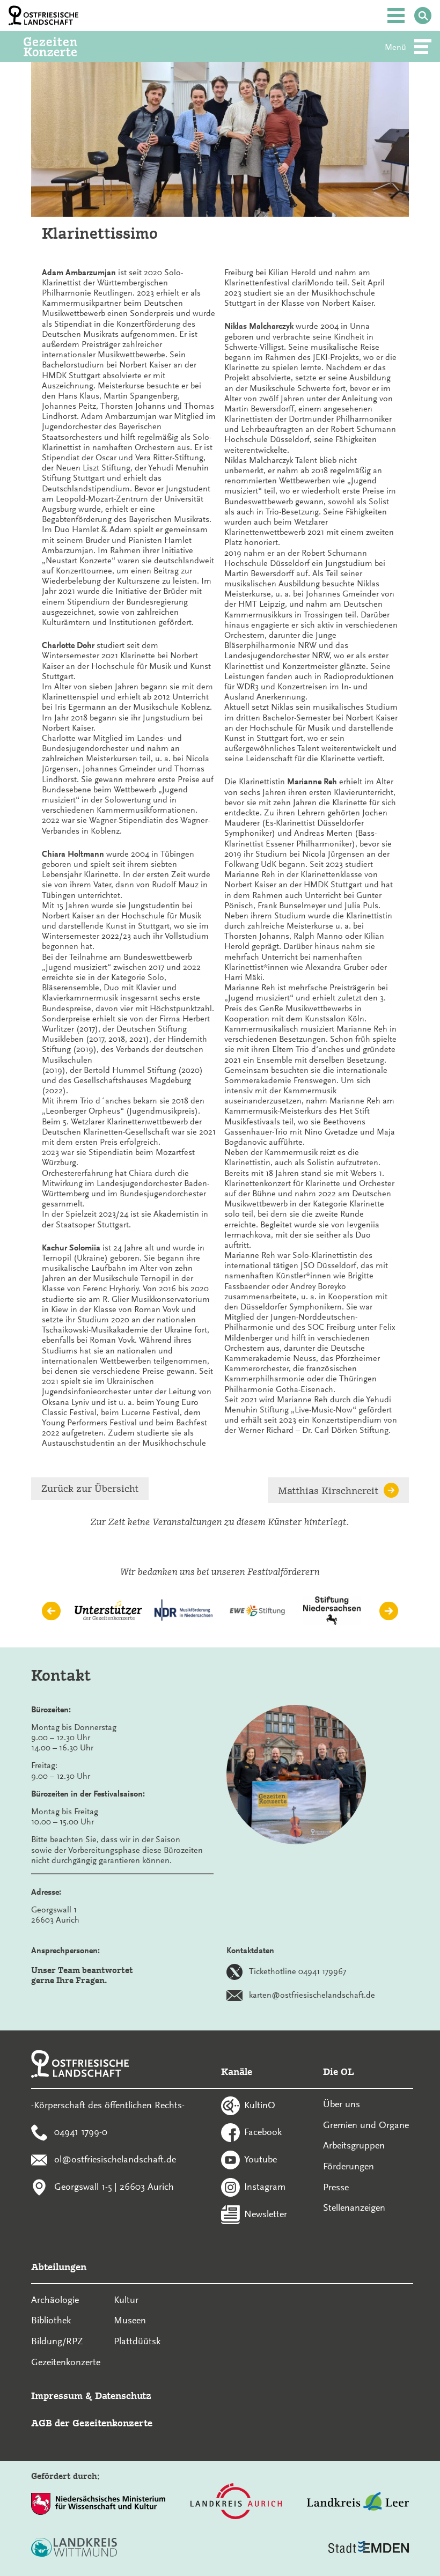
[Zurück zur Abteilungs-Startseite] (65, 47)
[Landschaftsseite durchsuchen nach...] (423, 16)
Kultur (126, 2300)
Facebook (263, 2132)
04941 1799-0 (81, 2132)
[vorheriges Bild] (51, 1611)
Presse (336, 2187)
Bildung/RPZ (57, 2341)
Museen (130, 2320)
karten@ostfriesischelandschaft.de (312, 1994)
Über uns (342, 2104)
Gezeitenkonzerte (66, 2362)
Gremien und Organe (366, 2125)
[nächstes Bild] (389, 1611)
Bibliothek (51, 2320)
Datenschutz (123, 2395)
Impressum (57, 2395)
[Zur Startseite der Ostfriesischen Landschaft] (43, 16)
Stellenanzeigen (354, 2207)
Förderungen (349, 2166)
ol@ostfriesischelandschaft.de (115, 2159)
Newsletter (266, 2213)
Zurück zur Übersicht (90, 1488)
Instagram (265, 2186)
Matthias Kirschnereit (328, 1491)
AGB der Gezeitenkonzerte (92, 2423)
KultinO (260, 2104)
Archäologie (55, 2300)
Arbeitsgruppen (354, 2145)
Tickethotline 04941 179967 (298, 1971)
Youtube (261, 2159)
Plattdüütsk (137, 2341)
